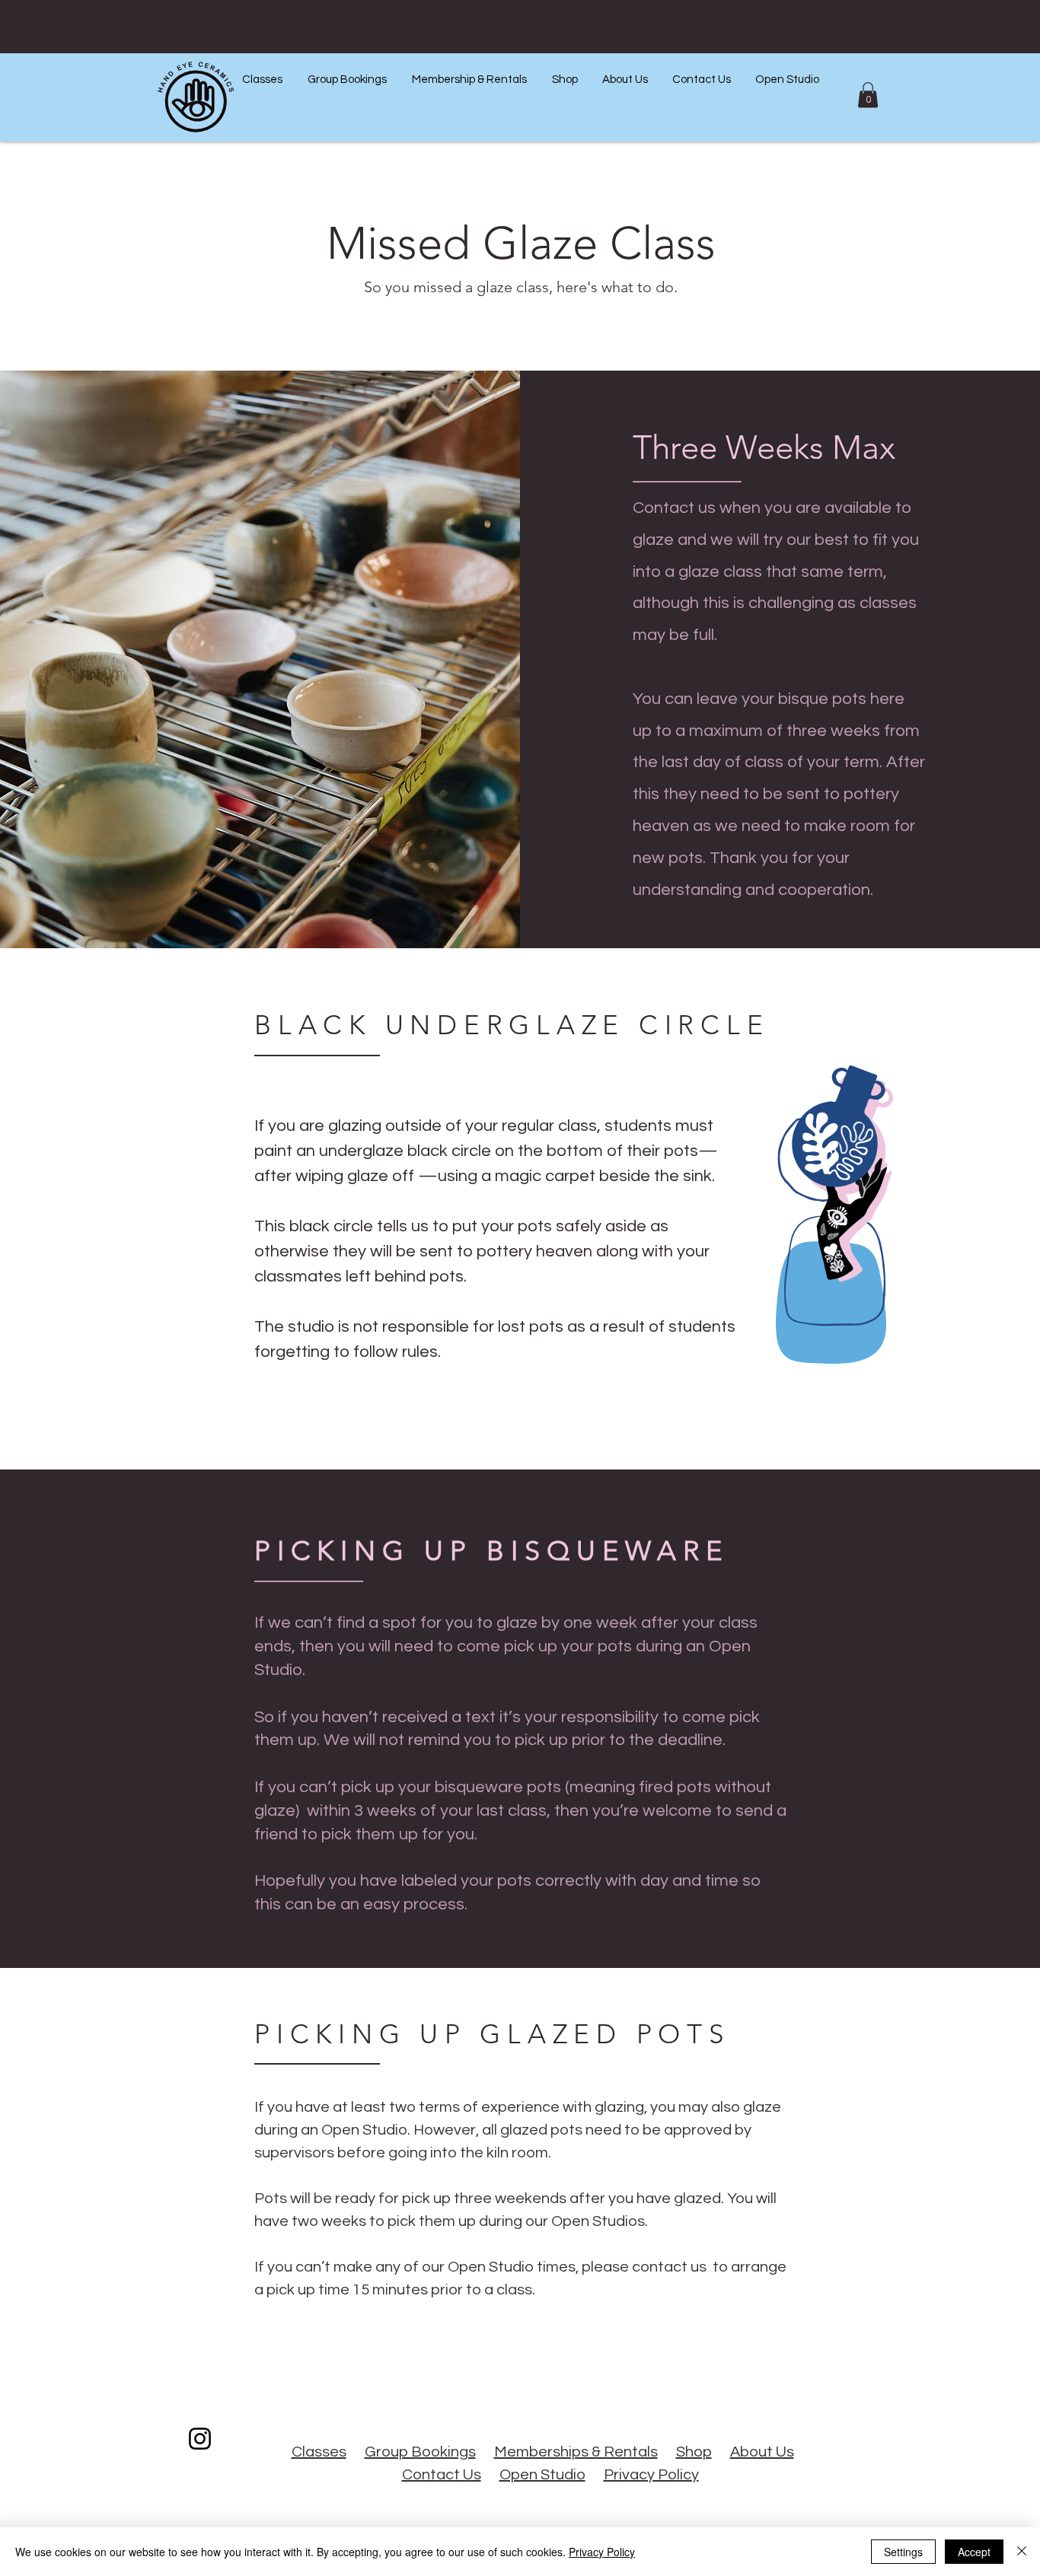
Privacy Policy (651, 2475)
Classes (319, 2452)
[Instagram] (200, 2439)
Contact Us (442, 2475)
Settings (903, 2552)
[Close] (1022, 2552)
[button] (262, 80)
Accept (974, 2552)
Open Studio (542, 2475)
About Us (762, 2452)
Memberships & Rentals (576, 2452)
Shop (694, 2452)
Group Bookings (420, 2452)
